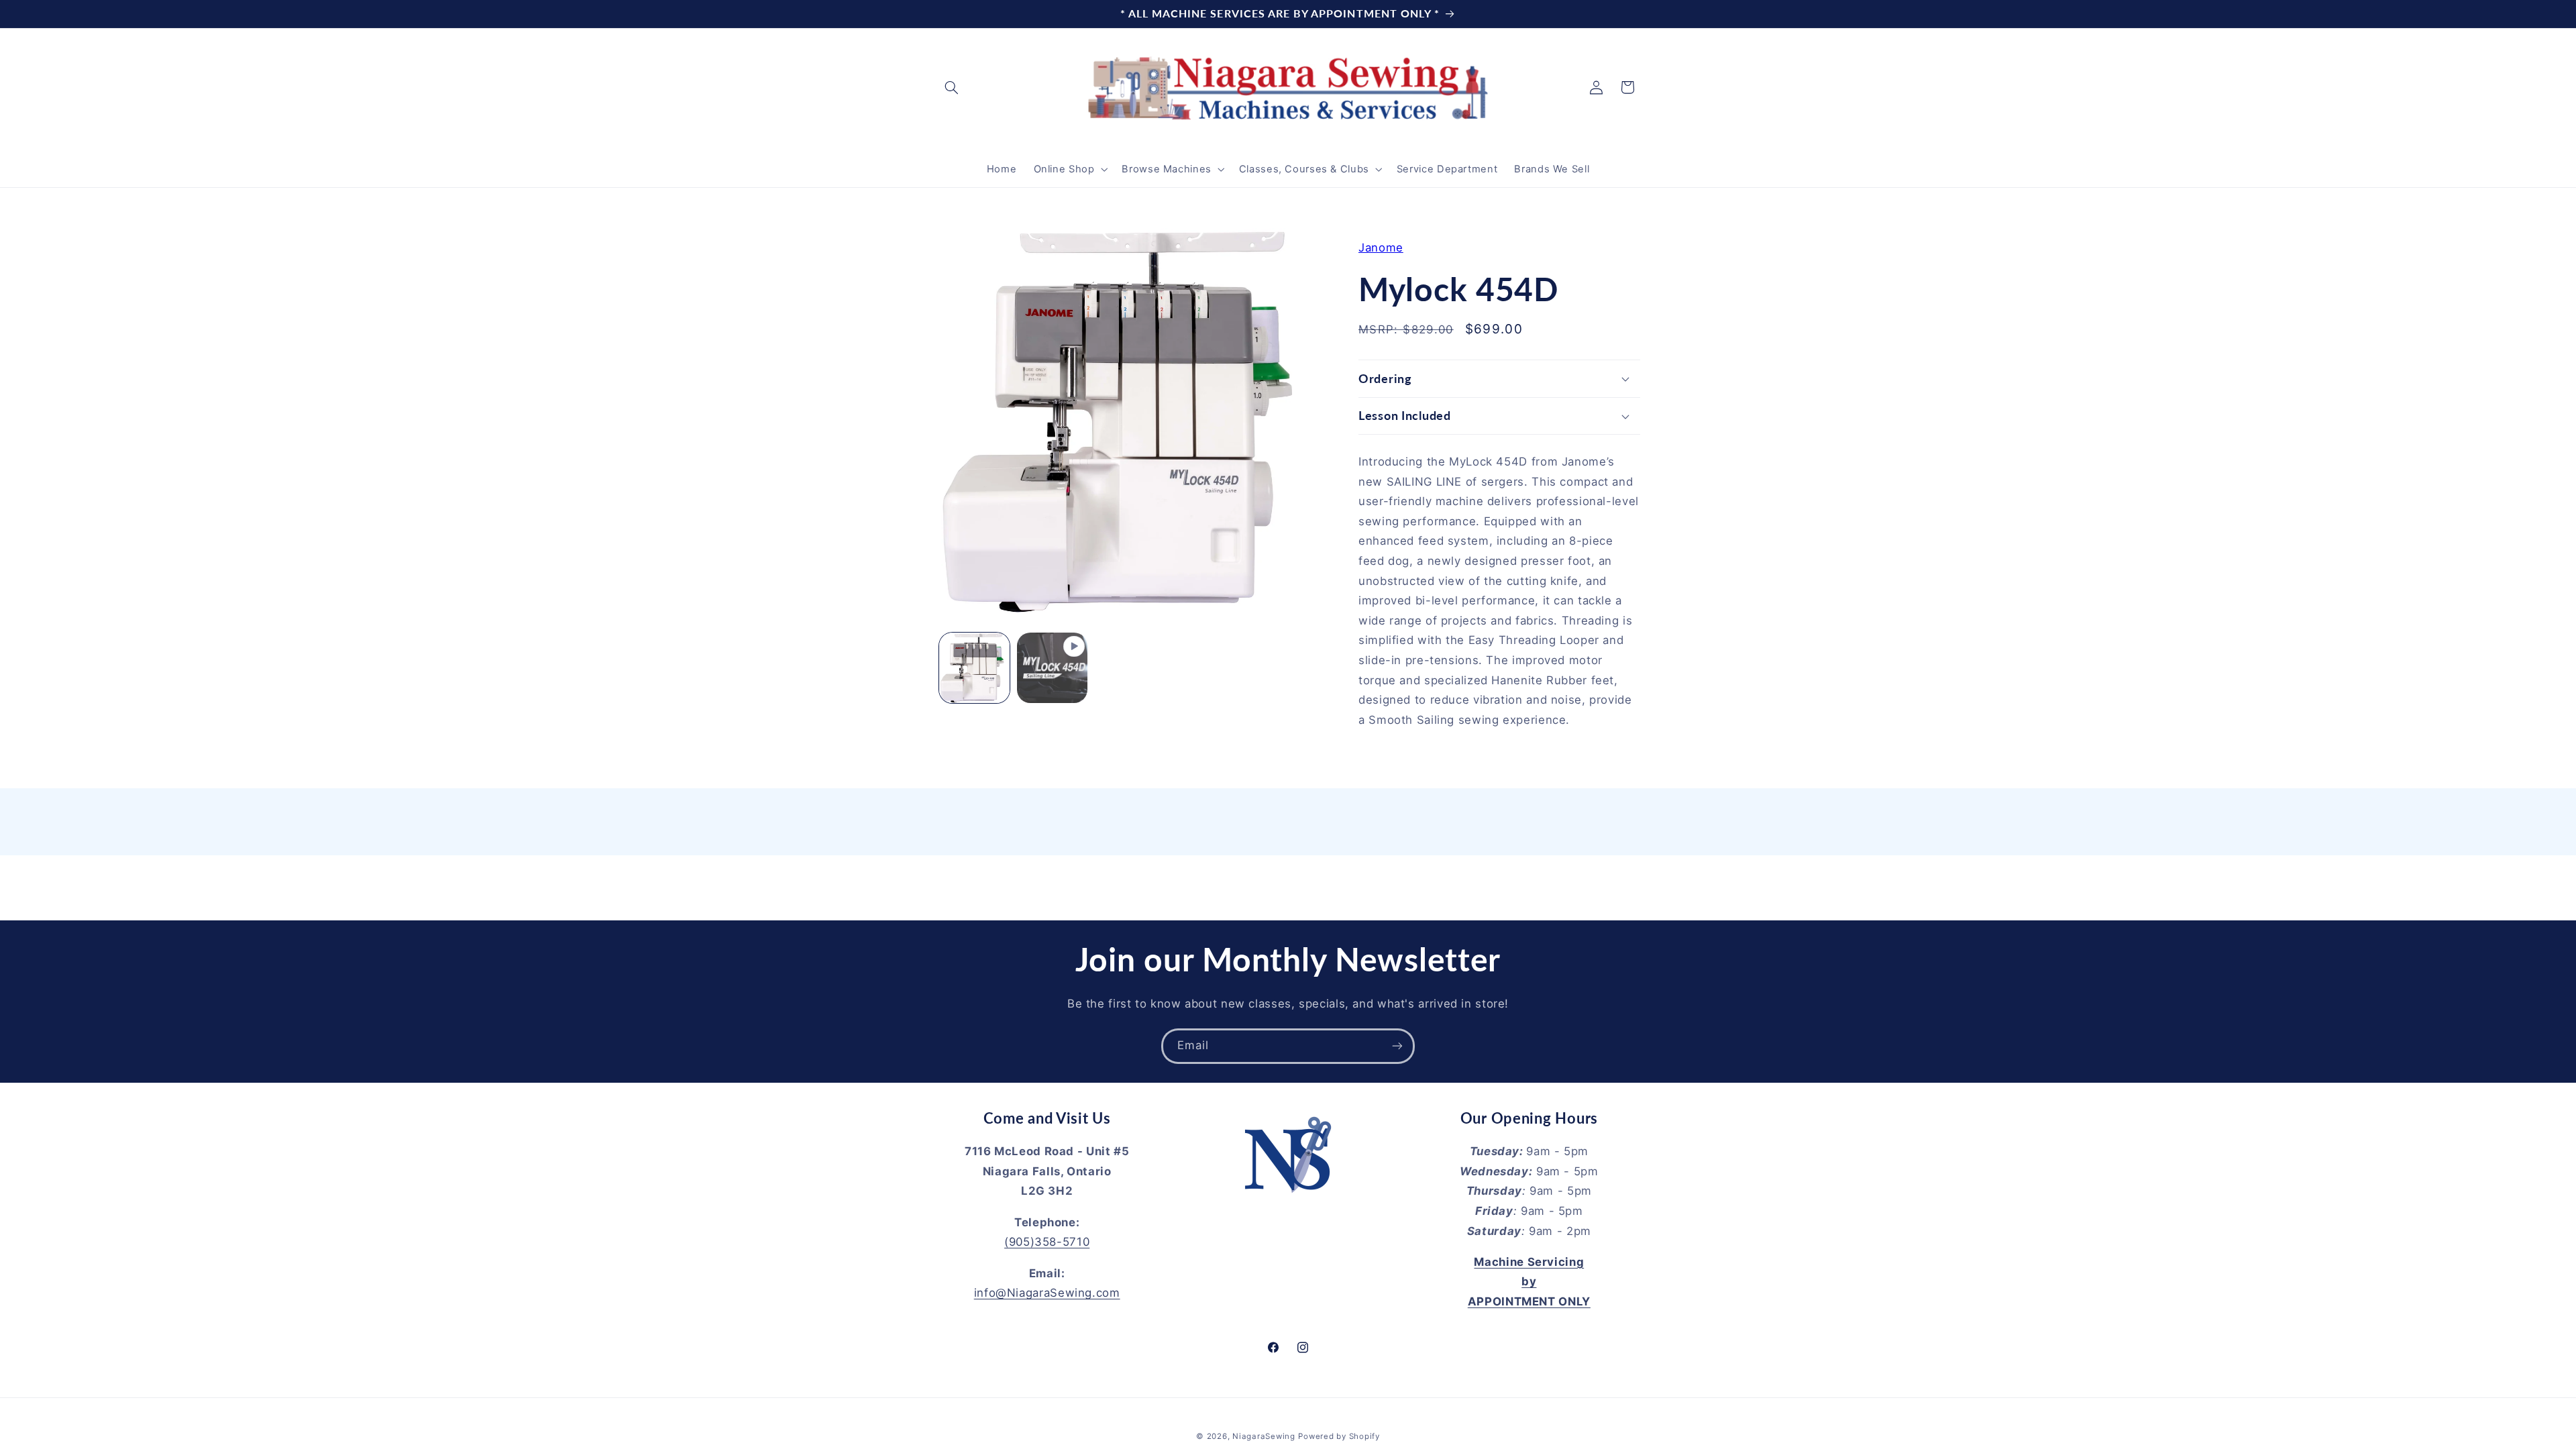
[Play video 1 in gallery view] (1052, 668)
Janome (1381, 248)
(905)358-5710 (1047, 1242)
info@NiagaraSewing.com (1047, 1293)
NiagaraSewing (1264, 1436)
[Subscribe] (1397, 1046)
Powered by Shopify (1339, 1436)
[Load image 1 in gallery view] (974, 668)
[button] (951, 87)
